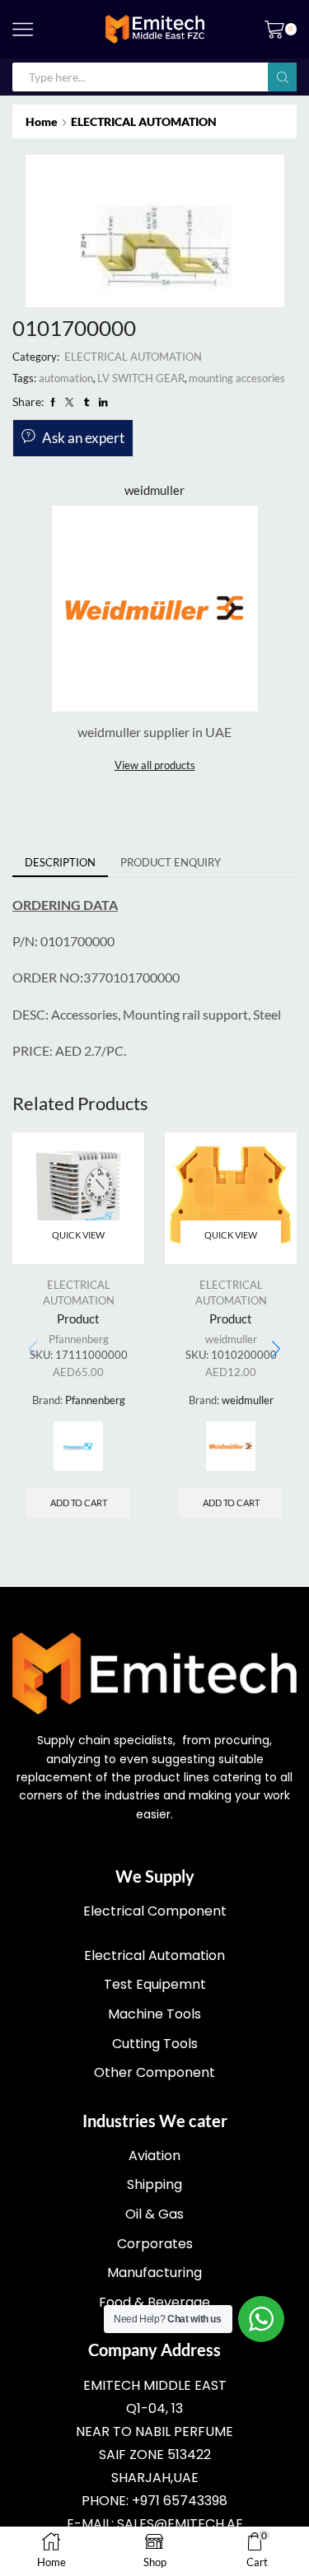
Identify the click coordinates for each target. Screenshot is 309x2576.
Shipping (154, 2184)
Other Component (154, 2072)
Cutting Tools (155, 2044)
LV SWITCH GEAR (141, 378)
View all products (155, 765)
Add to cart (79, 1503)
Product (78, 1318)
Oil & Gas (154, 2214)
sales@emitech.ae (180, 2524)
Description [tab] (60, 862)
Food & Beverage (154, 2302)
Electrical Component (155, 1911)
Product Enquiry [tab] (171, 862)
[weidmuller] (231, 1446)
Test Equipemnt (155, 1984)
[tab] (60, 863)
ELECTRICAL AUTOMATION (144, 121)
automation (66, 378)
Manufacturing (154, 2273)
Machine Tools (154, 2014)
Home (42, 121)
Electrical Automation (154, 1955)
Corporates (155, 2244)
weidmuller (231, 1339)
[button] (276, 1350)
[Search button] (282, 77)
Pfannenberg (79, 1339)
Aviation (154, 2156)
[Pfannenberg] (78, 1446)
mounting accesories (237, 378)
